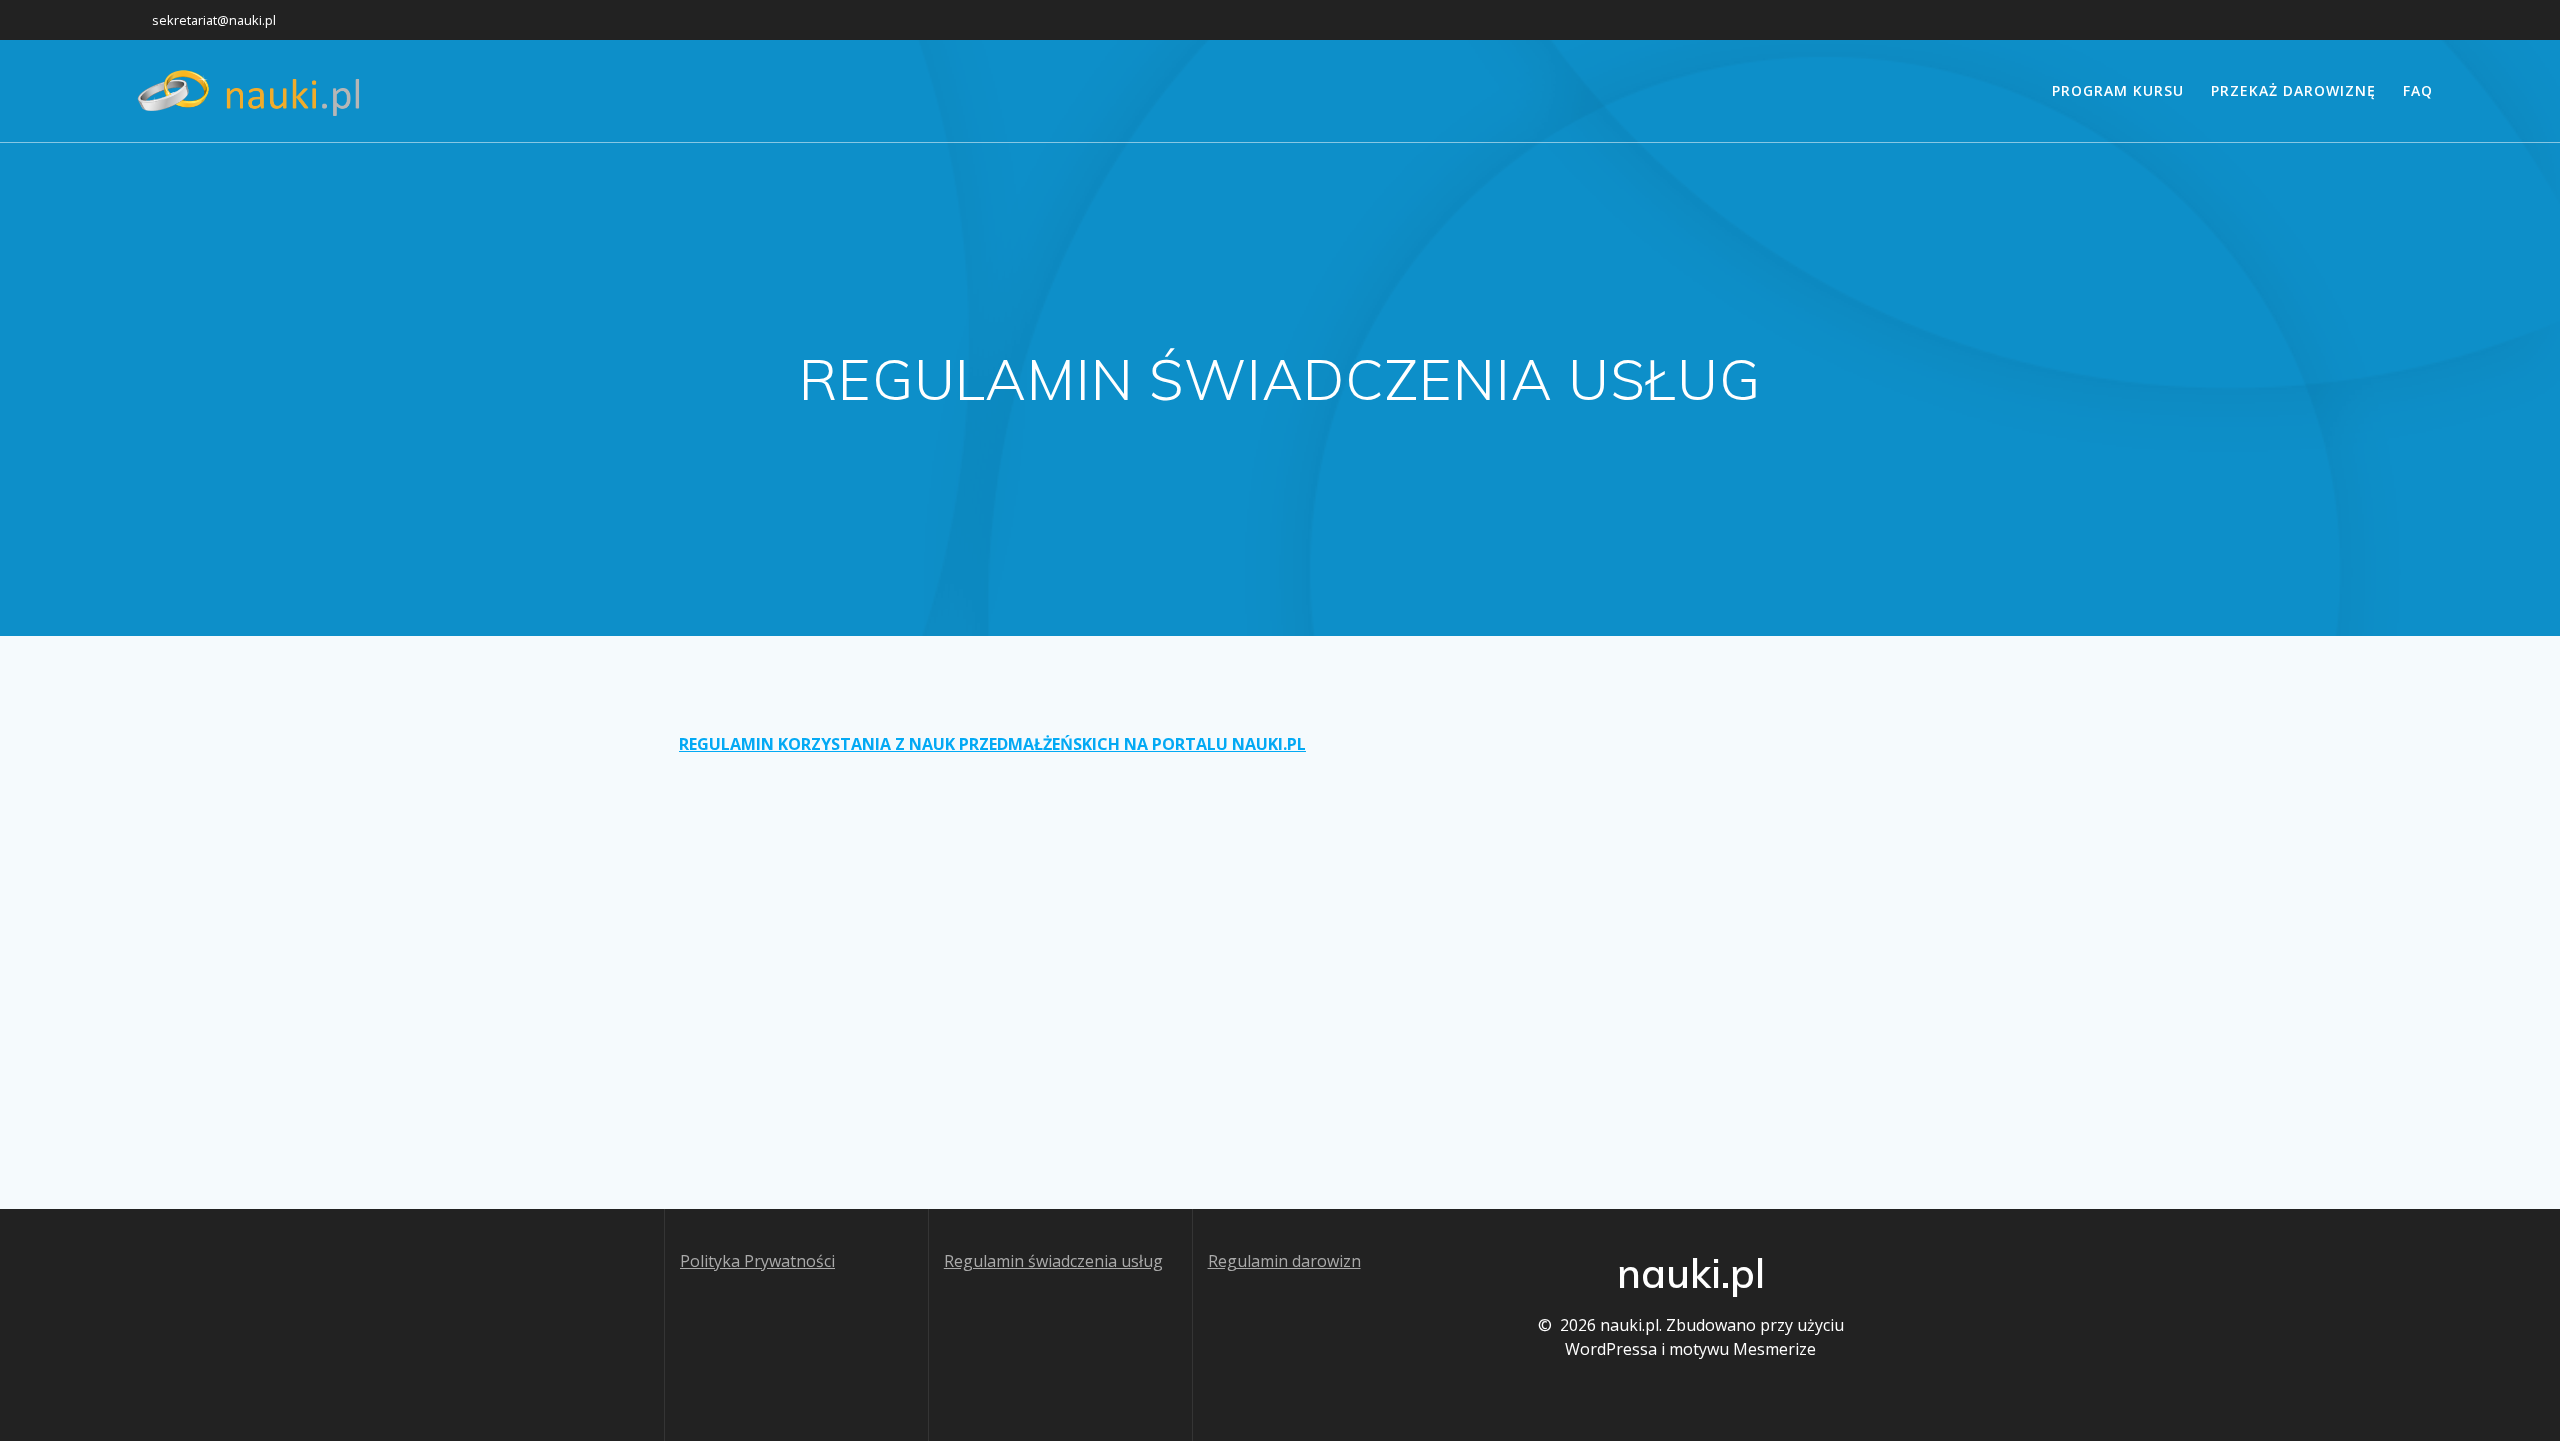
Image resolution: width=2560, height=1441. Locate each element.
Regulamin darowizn (1284, 1261)
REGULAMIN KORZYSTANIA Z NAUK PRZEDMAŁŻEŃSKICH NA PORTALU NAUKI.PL (992, 744)
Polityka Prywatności (757, 1261)
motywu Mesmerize (1742, 1349)
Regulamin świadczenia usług (1053, 1261)
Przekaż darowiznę (2293, 90)
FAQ (2418, 90)
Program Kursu (2118, 90)
